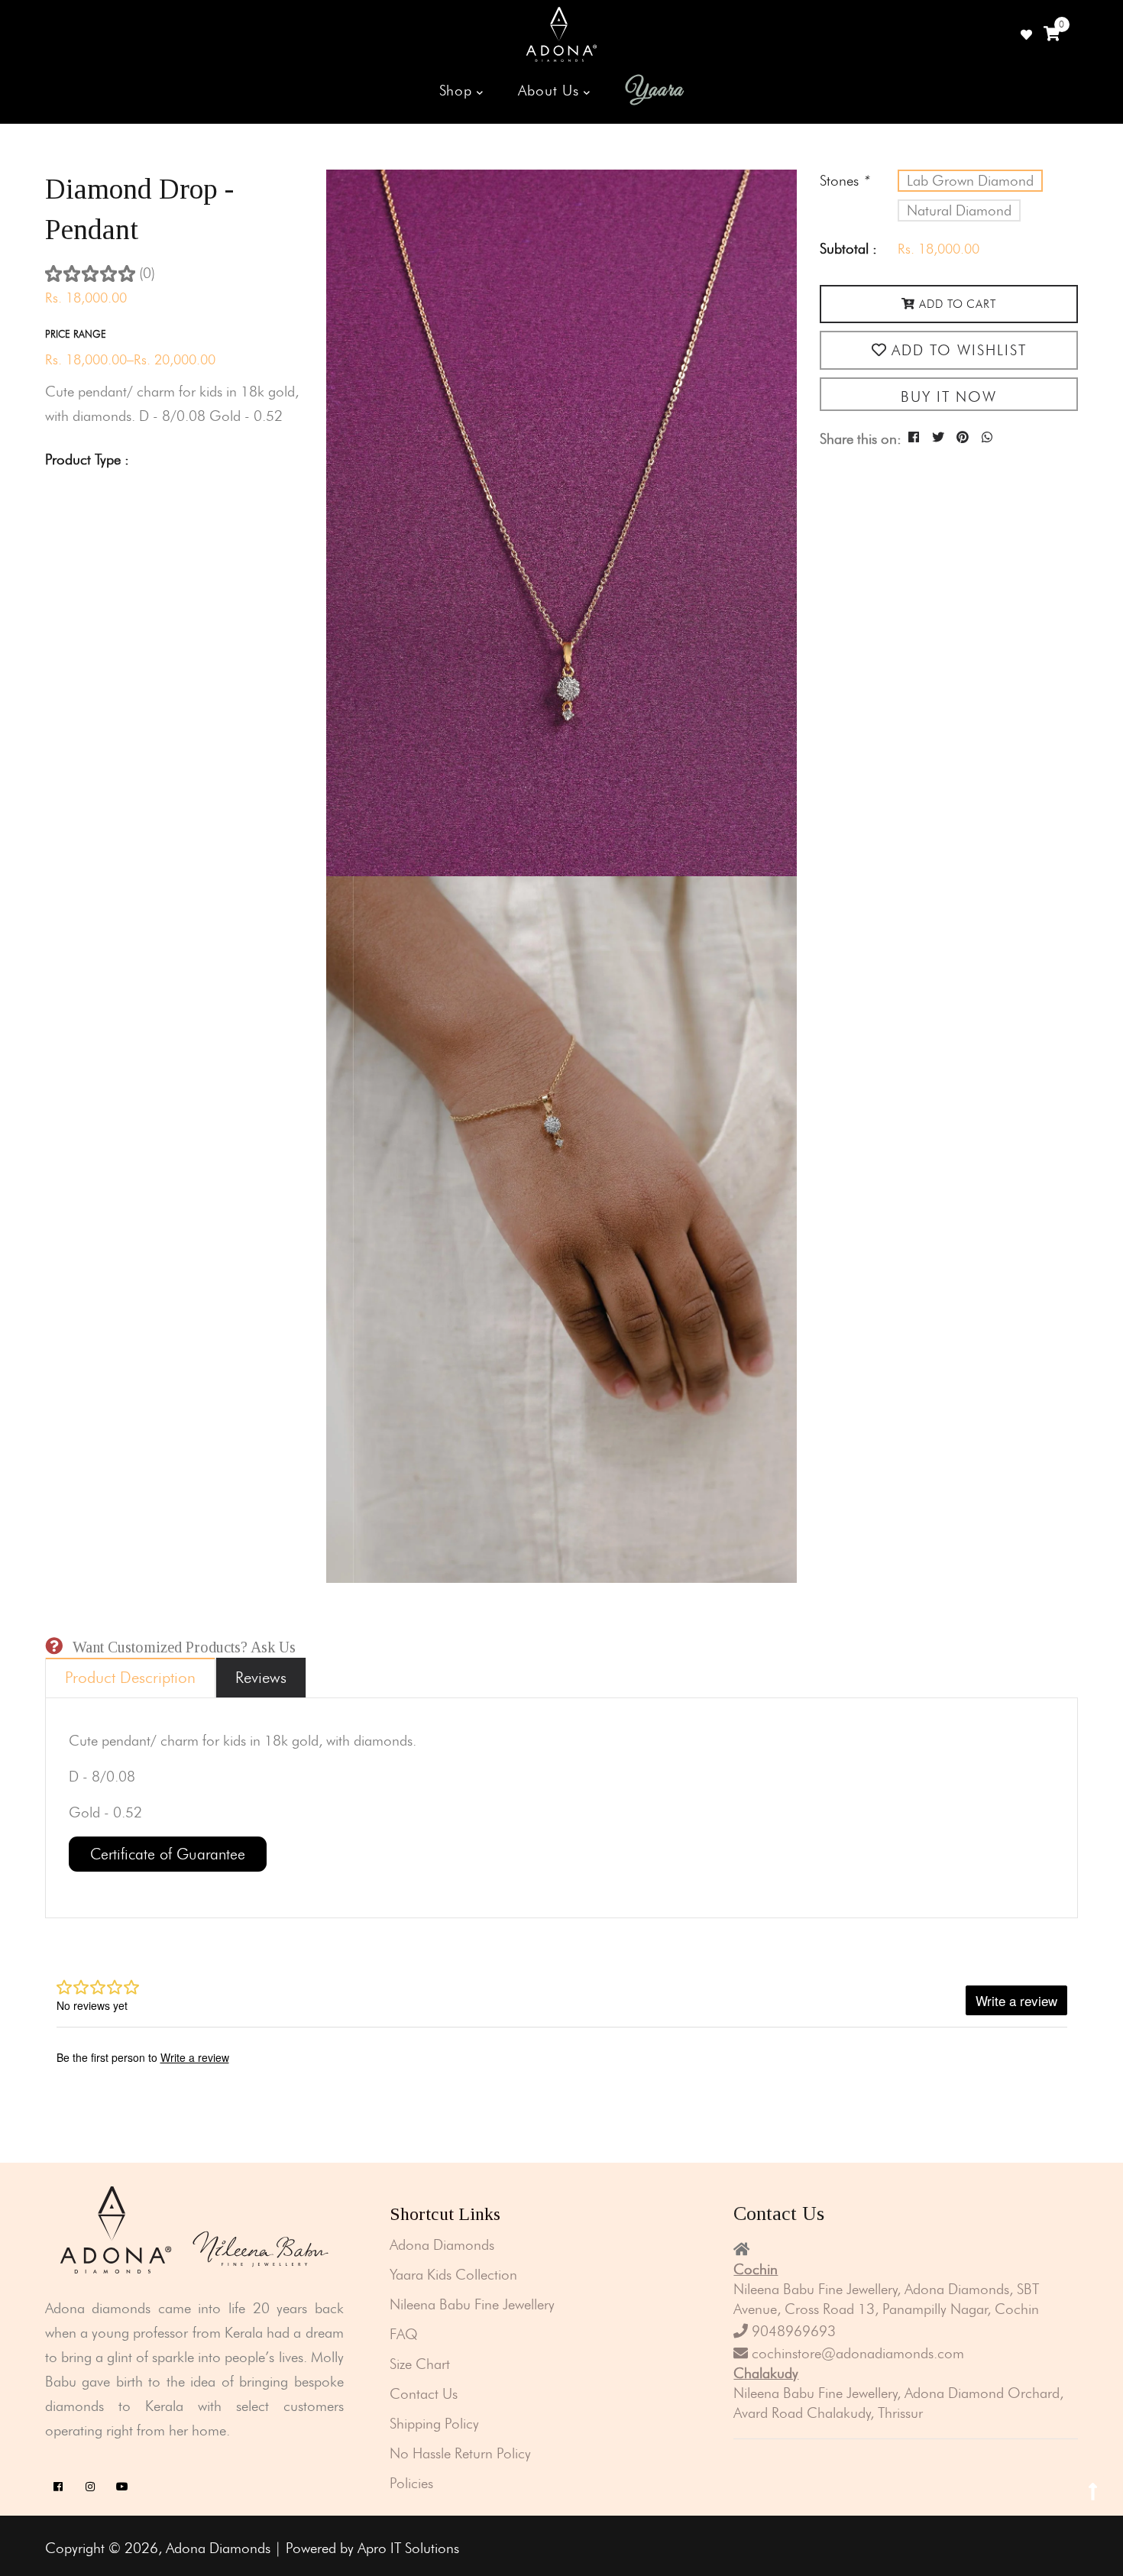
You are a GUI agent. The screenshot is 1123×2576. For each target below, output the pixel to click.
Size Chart (420, 2364)
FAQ (404, 2334)
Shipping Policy (434, 2424)
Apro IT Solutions (408, 2548)
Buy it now (949, 397)
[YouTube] (123, 2487)
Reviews (261, 1677)
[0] (1052, 34)
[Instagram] (91, 2487)
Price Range (76, 334)
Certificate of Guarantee (168, 1854)
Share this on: (861, 439)
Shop (458, 91)
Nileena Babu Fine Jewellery (472, 2304)
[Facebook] (58, 2487)
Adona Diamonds (442, 2245)
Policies (411, 2483)
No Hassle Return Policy (460, 2453)
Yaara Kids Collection (453, 2275)
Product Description (130, 1677)
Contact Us (424, 2394)
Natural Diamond (959, 210)
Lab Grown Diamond (970, 181)
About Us (551, 91)
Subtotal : (848, 249)
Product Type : (87, 460)
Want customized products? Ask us (184, 1647)
